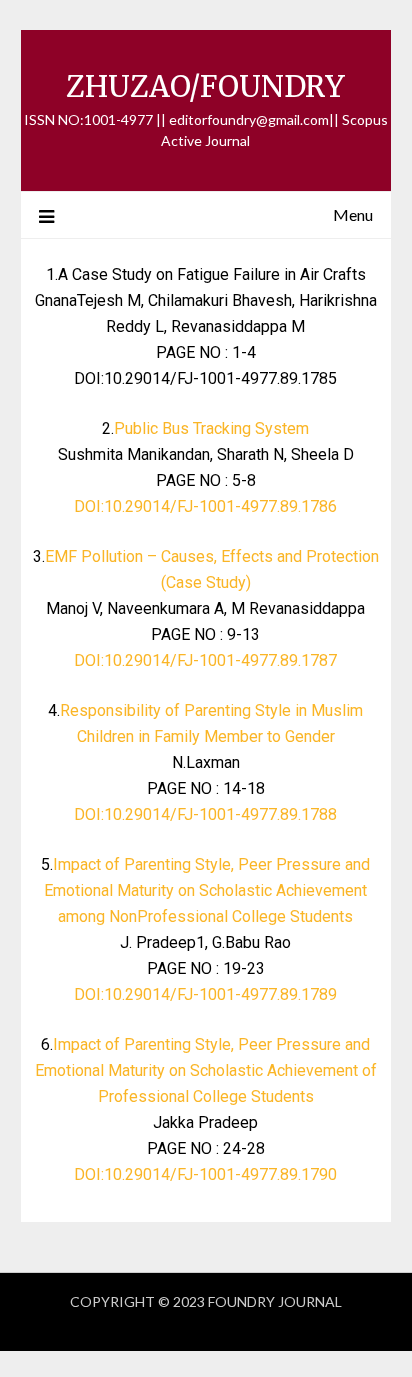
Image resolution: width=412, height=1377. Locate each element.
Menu (353, 214)
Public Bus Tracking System (211, 428)
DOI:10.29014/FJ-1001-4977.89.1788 (205, 814)
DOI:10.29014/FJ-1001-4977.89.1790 (205, 1174)
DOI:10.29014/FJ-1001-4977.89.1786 (205, 506)
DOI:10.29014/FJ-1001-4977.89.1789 (205, 994)
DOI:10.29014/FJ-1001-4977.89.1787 (205, 660)
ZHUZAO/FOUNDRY (205, 86)
